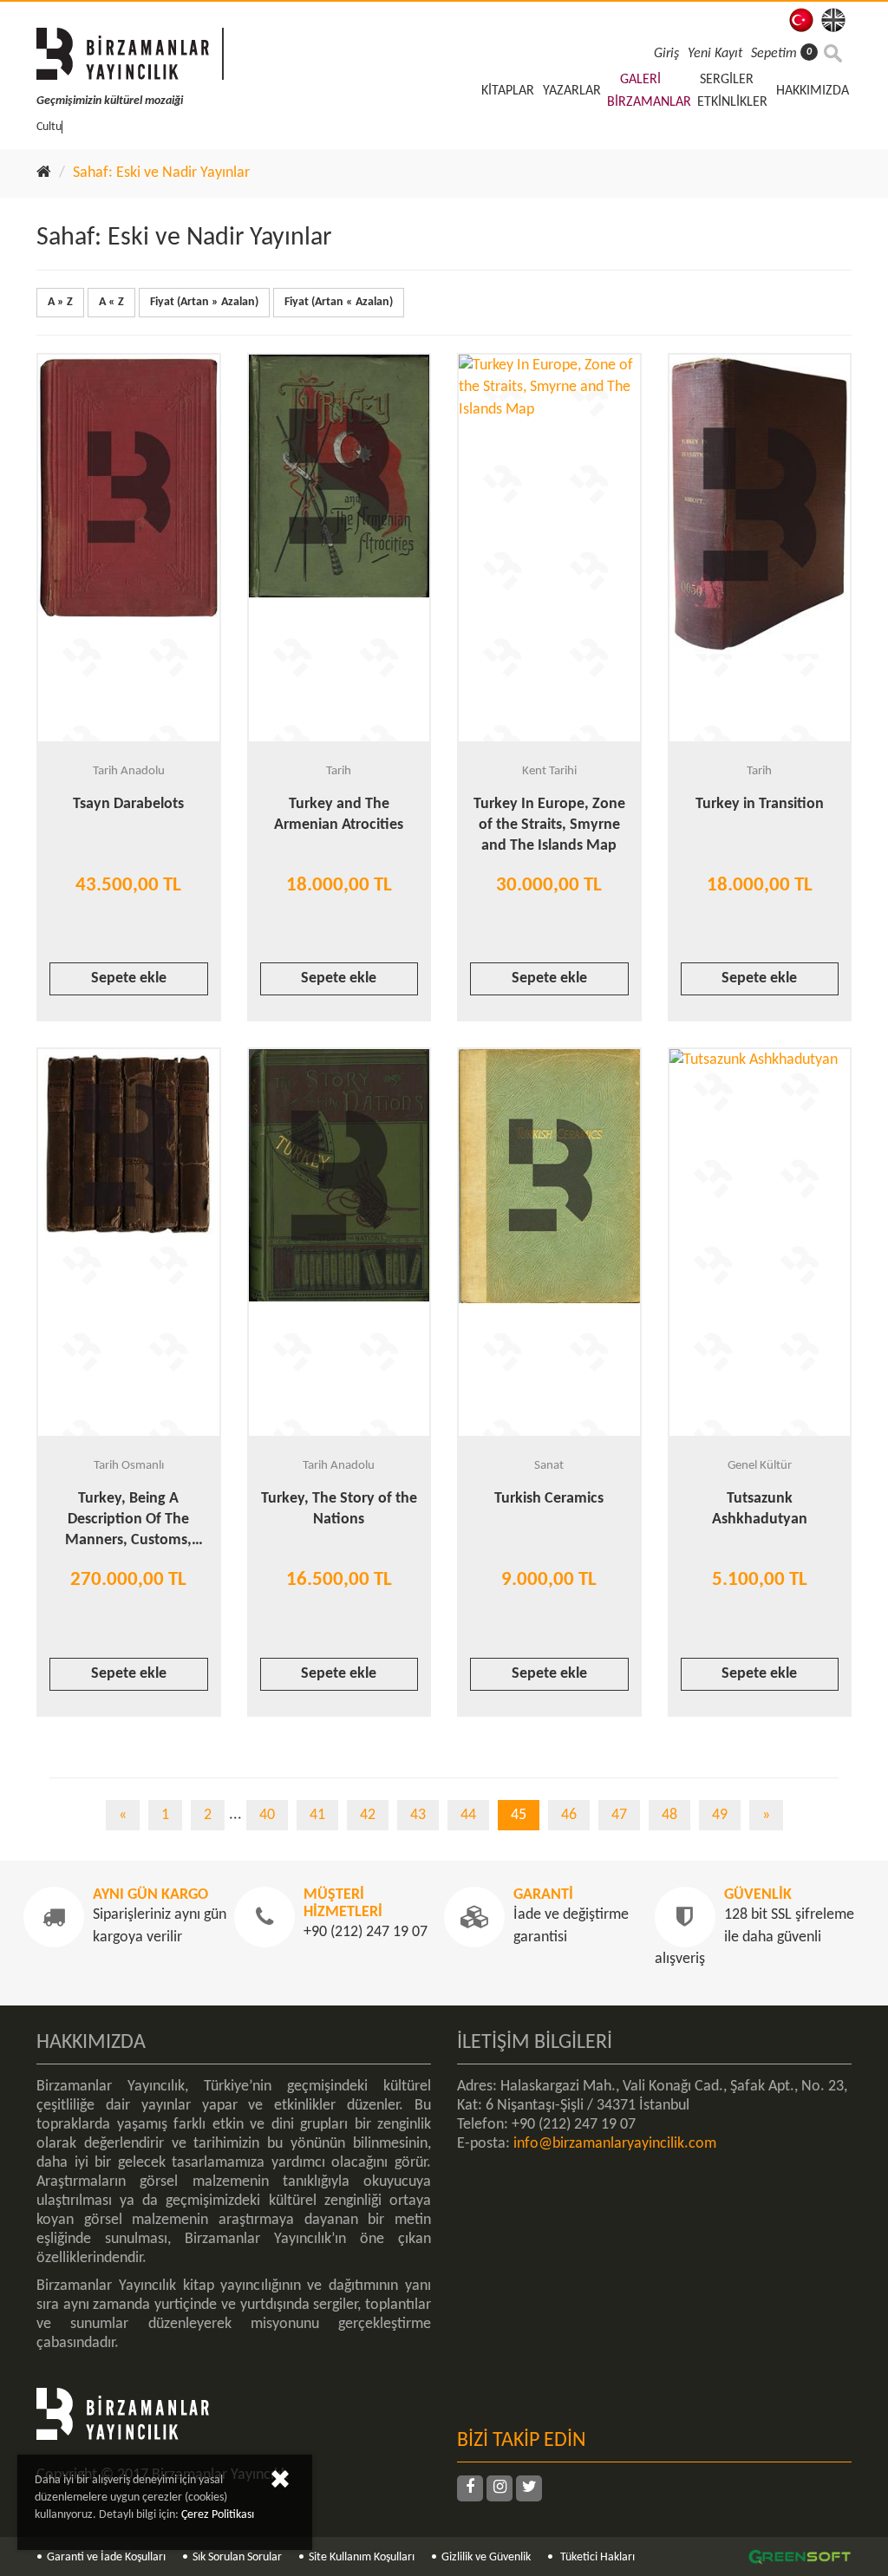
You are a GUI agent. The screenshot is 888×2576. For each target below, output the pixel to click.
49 (720, 1815)
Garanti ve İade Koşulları (106, 2557)
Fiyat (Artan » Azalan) (204, 302)
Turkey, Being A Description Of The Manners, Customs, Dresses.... (128, 1522)
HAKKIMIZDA (813, 91)
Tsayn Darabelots (128, 804)
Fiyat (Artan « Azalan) (339, 302)
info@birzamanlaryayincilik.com (615, 2144)
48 (669, 1815)
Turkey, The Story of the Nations (339, 1509)
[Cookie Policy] (280, 2483)
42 (368, 1815)
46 (569, 1815)
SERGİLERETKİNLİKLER (732, 91)
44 (468, 1815)
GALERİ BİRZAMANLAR (649, 91)
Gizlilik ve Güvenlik (486, 2557)
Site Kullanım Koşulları (362, 2557)
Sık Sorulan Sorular (237, 2557)
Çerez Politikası (218, 2515)
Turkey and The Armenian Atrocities (339, 815)
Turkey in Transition (760, 804)
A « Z (111, 302)
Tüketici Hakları (596, 2557)
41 (317, 1815)
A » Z (60, 302)
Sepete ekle (129, 978)
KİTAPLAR (508, 91)
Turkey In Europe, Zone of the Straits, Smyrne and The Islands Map (549, 825)
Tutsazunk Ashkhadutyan (760, 1509)
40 (267, 1815)
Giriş (666, 54)
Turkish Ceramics (549, 1499)
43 (418, 1815)
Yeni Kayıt (715, 54)
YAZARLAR (572, 91)
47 (619, 1815)
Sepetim (781, 54)
